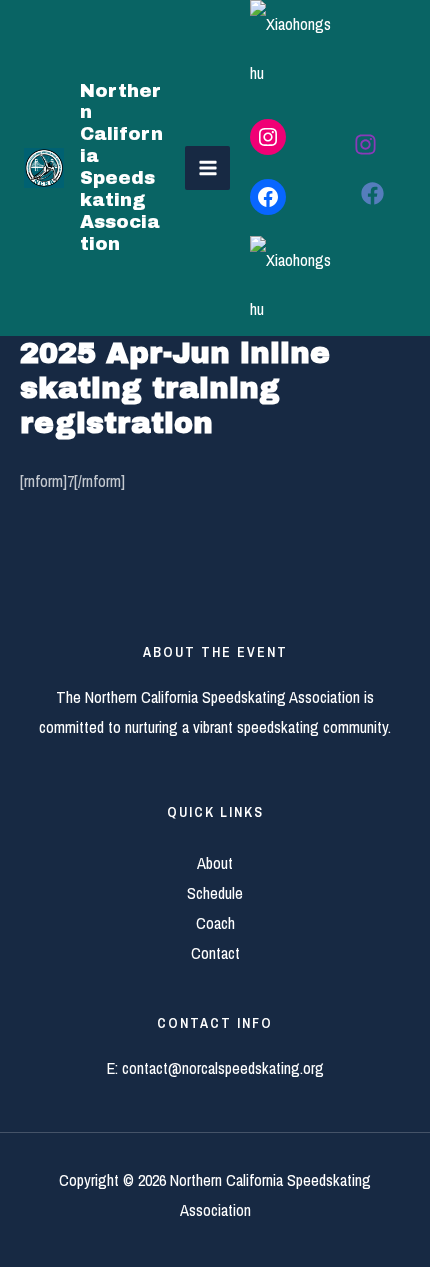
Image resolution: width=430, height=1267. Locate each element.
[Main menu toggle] (207, 168)
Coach (215, 923)
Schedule (215, 893)
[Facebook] (372, 193)
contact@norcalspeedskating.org (223, 1068)
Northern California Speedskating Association (121, 167)
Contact (215, 953)
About (215, 863)
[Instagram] (365, 144)
